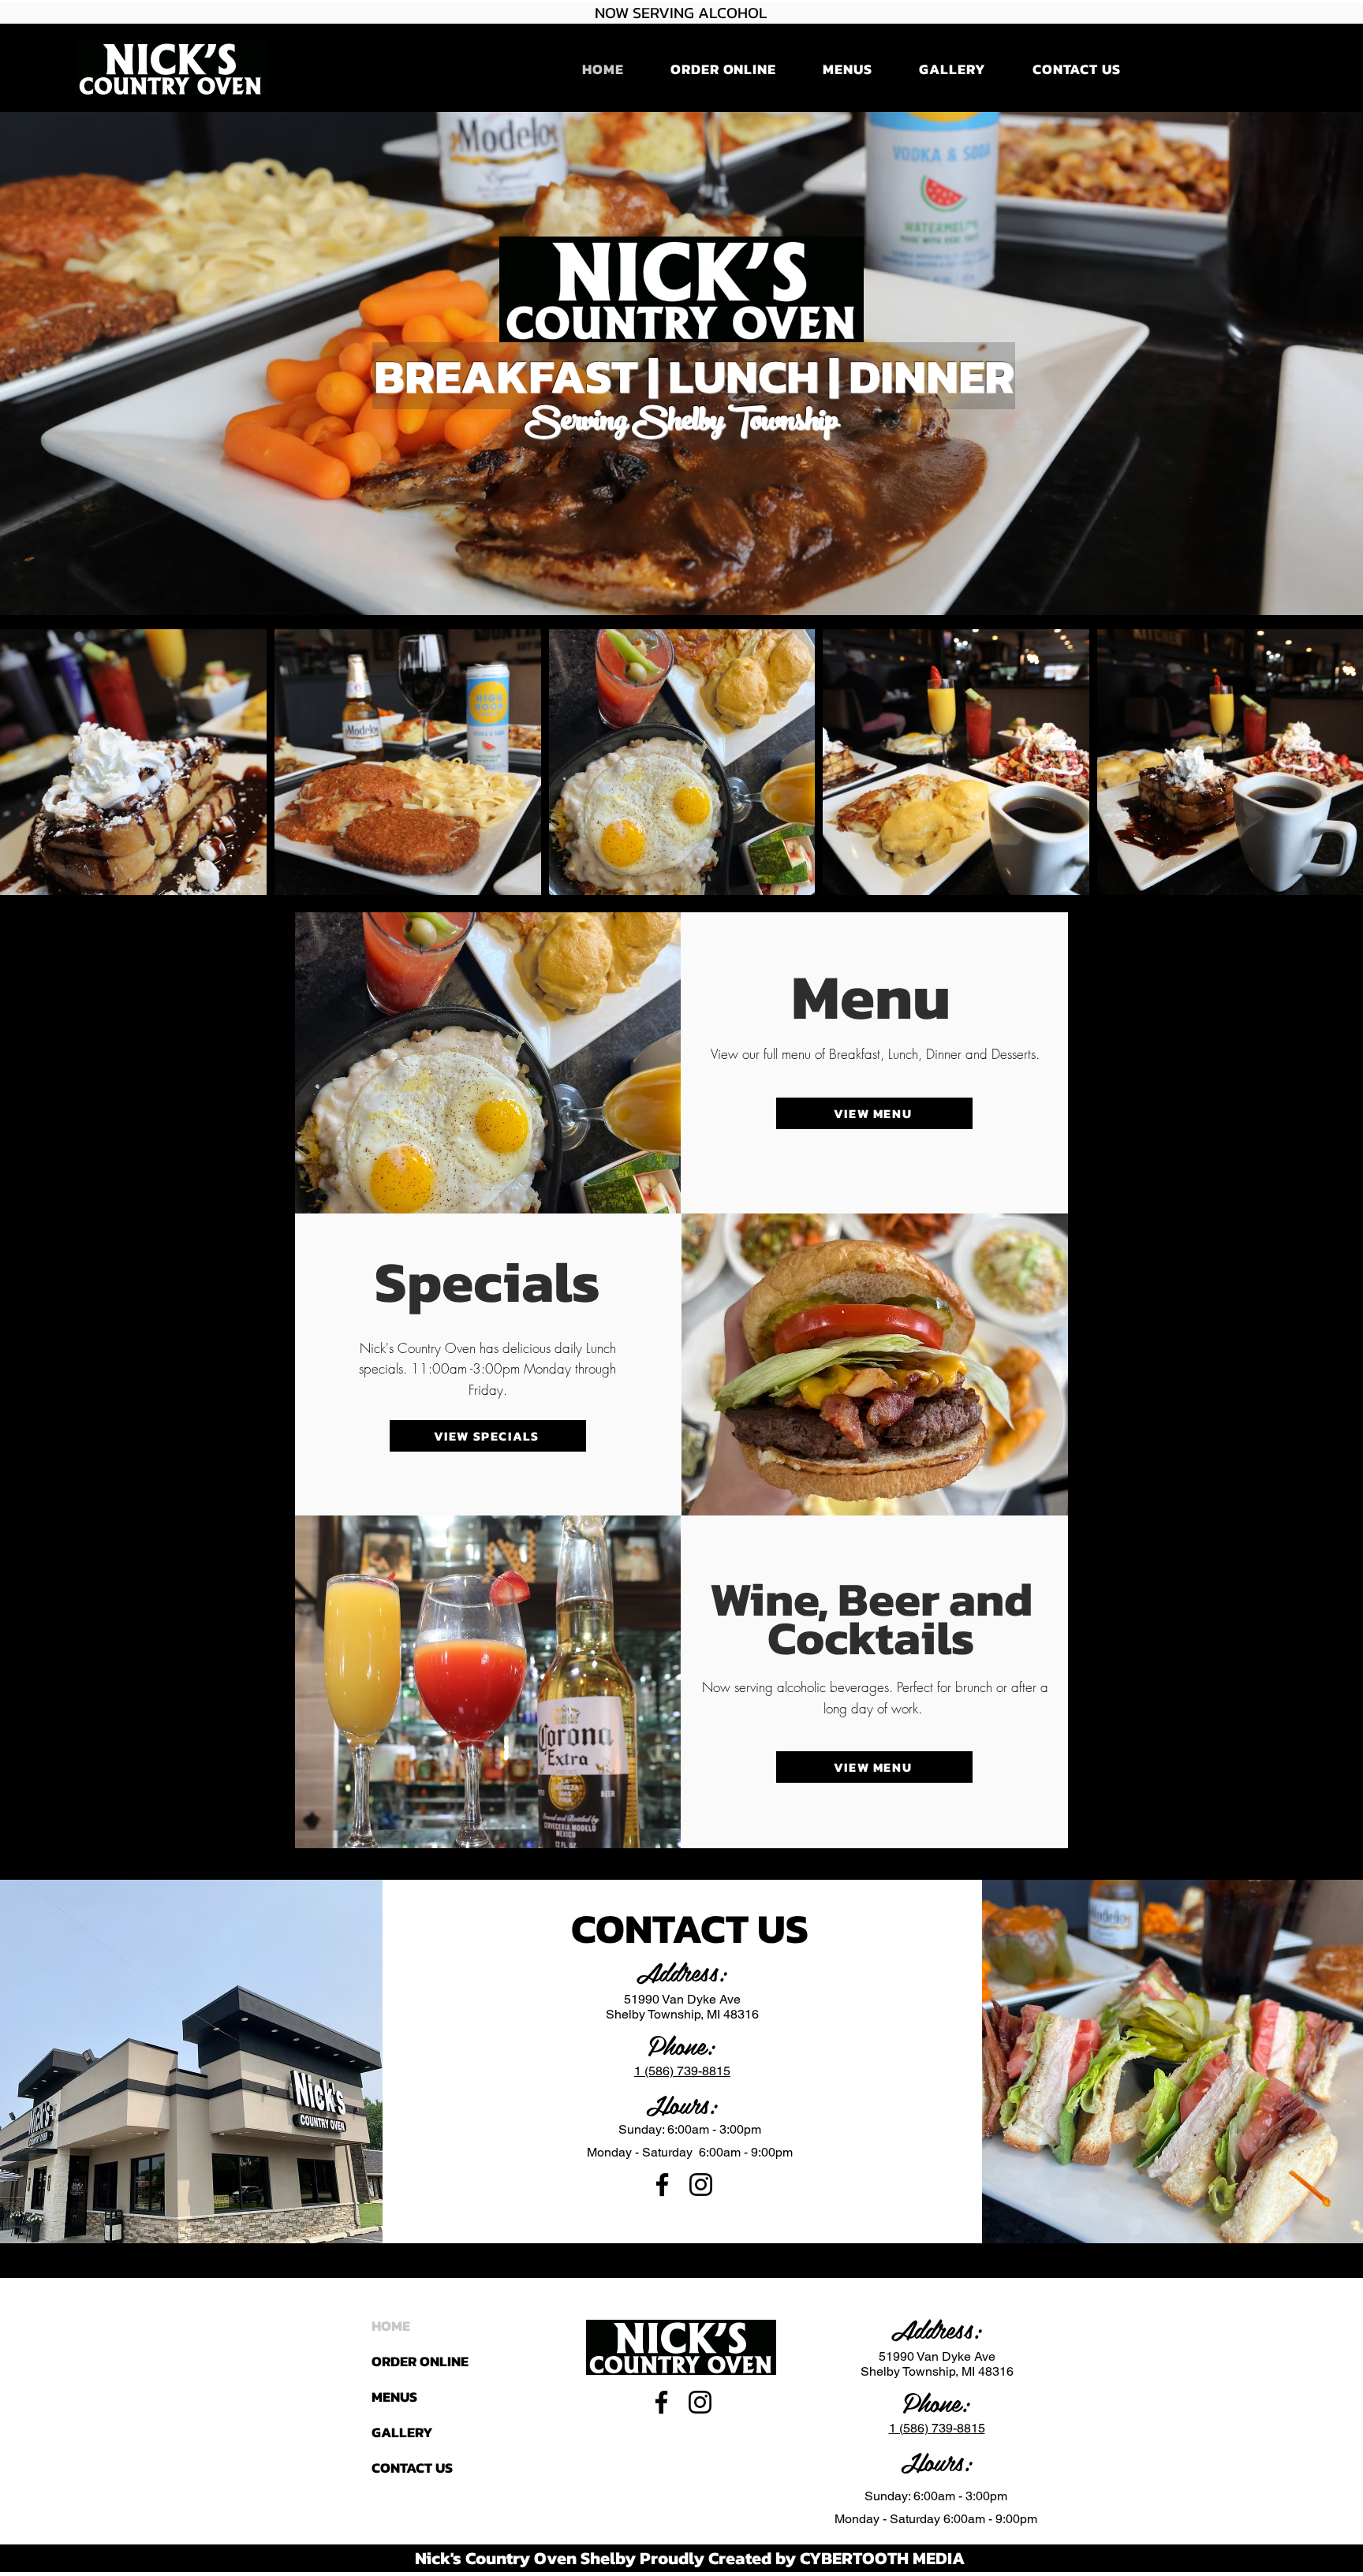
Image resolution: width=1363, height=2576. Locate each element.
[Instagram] (701, 2185)
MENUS (394, 2397)
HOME (391, 2326)
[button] (723, 69)
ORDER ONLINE (420, 2361)
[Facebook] (662, 2185)
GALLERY (402, 2432)
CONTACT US (412, 2468)
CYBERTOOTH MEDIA (882, 2558)
